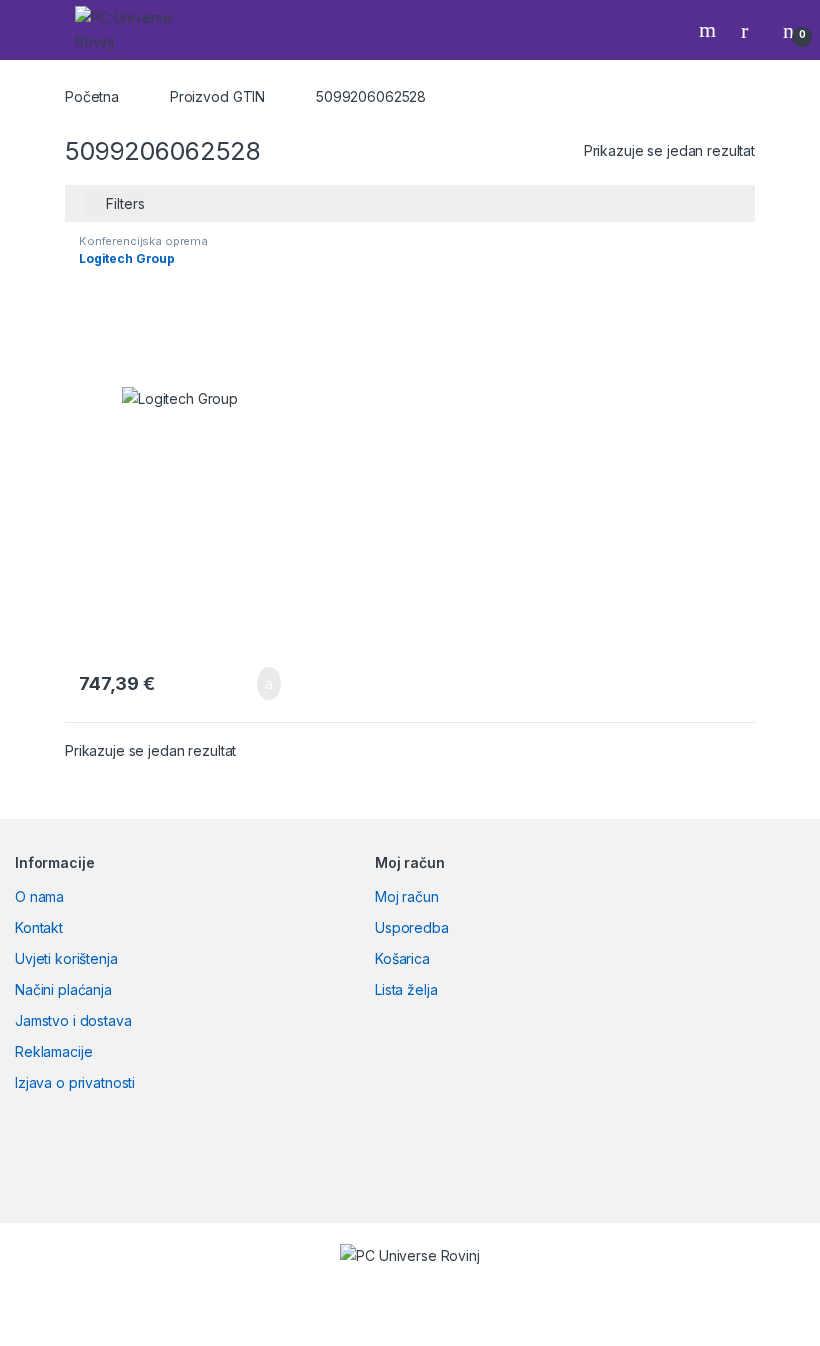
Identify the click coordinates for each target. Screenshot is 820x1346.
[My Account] (752, 30)
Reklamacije (53, 1051)
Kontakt (39, 927)
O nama (39, 896)
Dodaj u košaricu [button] (253, 684)
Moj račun (407, 896)
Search (710, 30)
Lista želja (406, 989)
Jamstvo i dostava (73, 1020)
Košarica (402, 958)
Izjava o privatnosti (75, 1082)
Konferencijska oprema (143, 241)
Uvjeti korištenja (66, 958)
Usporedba (412, 927)
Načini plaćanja (63, 989)
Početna (92, 96)
